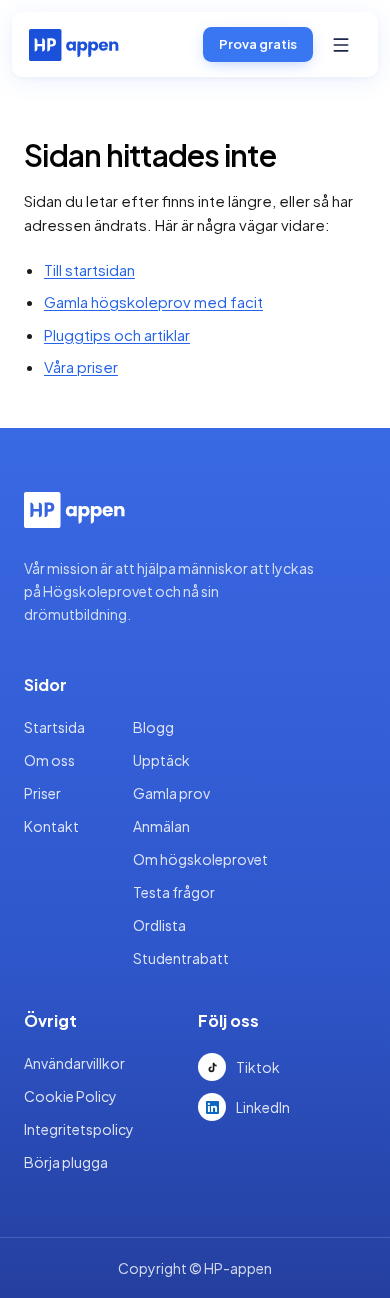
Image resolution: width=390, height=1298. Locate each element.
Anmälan (161, 826)
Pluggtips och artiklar (117, 334)
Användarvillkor (74, 1063)
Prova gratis (258, 44)
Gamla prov (171, 793)
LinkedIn (263, 1107)
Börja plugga (66, 1162)
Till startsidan (89, 269)
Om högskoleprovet (200, 859)
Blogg (153, 727)
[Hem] (74, 45)
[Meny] (341, 45)
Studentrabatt (181, 958)
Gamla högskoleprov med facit (153, 301)
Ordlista (159, 925)
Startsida (54, 727)
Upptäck (161, 760)
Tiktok (258, 1067)
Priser (42, 793)
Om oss (49, 760)
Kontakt (51, 826)
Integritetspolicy (79, 1129)
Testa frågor (174, 892)
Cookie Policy (70, 1096)
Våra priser (81, 366)
